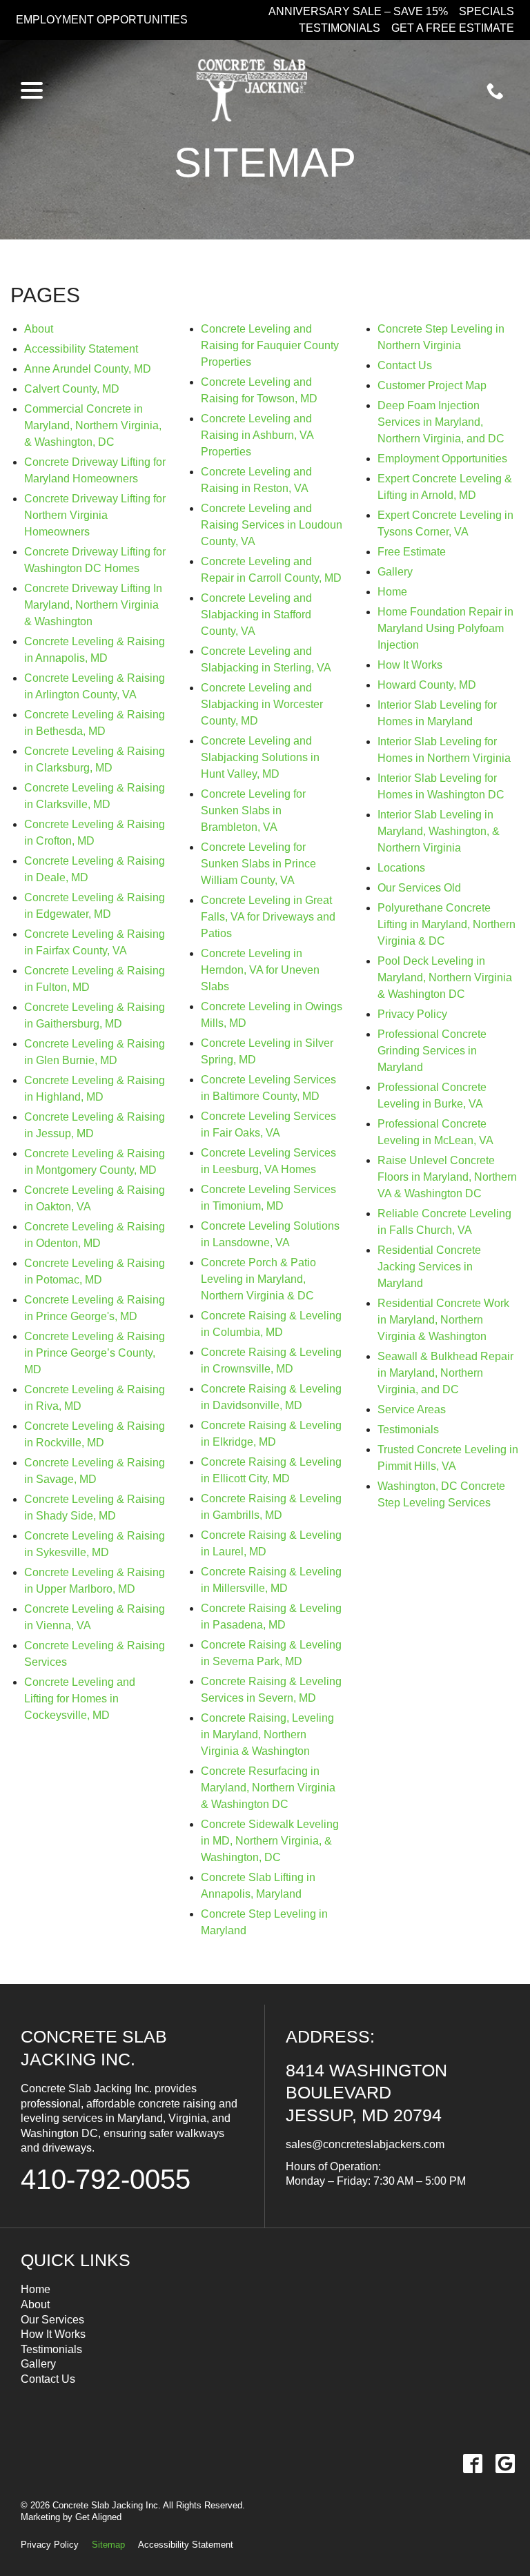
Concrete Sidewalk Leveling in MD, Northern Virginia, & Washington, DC (270, 1841)
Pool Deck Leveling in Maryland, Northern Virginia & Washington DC (445, 977)
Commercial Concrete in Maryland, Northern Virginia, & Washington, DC (93, 425)
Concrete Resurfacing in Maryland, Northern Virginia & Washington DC (268, 1788)
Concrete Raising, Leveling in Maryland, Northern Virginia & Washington (267, 1734)
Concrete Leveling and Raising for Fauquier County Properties (270, 345)
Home (392, 592)
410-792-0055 (106, 2179)
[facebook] (472, 2464)
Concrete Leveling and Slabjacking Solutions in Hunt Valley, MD (260, 757)
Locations (401, 868)
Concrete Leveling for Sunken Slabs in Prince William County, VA (258, 864)
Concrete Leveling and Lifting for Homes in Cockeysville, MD (80, 1699)
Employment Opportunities (102, 20)
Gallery (395, 572)
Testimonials (340, 28)
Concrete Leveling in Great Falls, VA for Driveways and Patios (268, 917)
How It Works (410, 665)
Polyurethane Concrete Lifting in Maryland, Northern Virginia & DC (446, 924)
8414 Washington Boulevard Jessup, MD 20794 (366, 2093)
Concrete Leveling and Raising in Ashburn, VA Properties (257, 435)
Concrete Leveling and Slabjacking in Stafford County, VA (256, 614)
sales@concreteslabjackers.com (365, 2144)
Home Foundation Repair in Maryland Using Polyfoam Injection (445, 628)
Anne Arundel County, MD (88, 369)
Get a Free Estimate (453, 28)
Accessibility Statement (81, 349)
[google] (505, 2464)
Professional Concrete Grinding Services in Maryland (432, 1051)
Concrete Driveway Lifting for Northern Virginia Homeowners (95, 515)
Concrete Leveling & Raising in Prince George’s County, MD (95, 1353)
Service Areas (412, 1409)
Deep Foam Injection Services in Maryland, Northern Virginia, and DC (441, 422)
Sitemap (265, 163)
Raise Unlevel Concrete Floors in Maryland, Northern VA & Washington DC (447, 1177)
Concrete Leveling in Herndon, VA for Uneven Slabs (260, 970)
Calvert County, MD (72, 389)
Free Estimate (412, 552)
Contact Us (405, 365)
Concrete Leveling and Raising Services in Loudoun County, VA (272, 525)
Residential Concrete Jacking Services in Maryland (429, 1267)
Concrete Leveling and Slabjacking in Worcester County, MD (262, 704)
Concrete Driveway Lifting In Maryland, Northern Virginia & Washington (93, 605)
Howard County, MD (427, 685)
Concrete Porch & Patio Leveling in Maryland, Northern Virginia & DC (258, 1279)
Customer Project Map (432, 385)
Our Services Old (419, 888)
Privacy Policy (412, 1014)
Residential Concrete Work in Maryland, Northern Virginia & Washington (443, 1320)
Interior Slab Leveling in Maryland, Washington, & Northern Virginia (439, 831)
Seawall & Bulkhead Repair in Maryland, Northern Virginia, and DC (445, 1373)
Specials (487, 11)
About (39, 329)
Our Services (52, 2320)
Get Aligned (98, 2517)
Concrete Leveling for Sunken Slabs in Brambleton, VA (253, 810)
